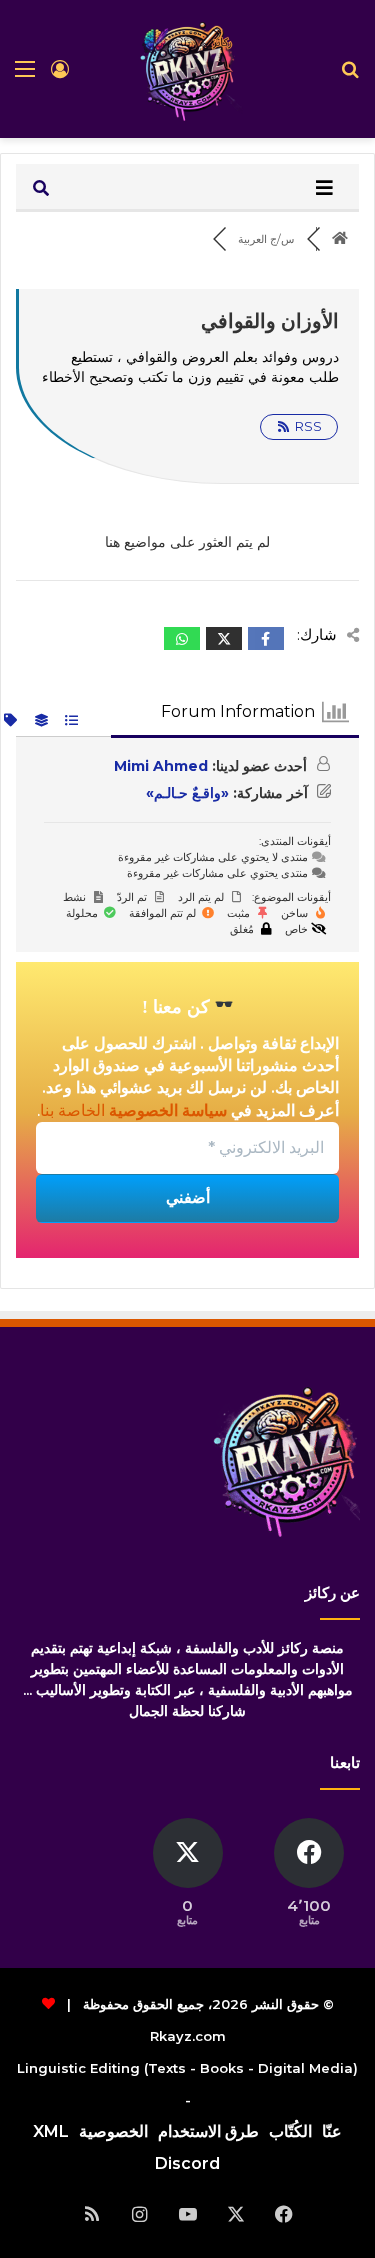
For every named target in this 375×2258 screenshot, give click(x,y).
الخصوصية (113, 2131)
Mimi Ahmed (161, 766)
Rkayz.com (188, 2036)
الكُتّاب (290, 2131)
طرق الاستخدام (208, 2131)
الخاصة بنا (72, 1110)
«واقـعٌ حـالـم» (187, 793)
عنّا (332, 2131)
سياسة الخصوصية (166, 1110)
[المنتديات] (341, 239)
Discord (187, 2163)
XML (51, 2131)
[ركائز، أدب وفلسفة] (188, 69)
